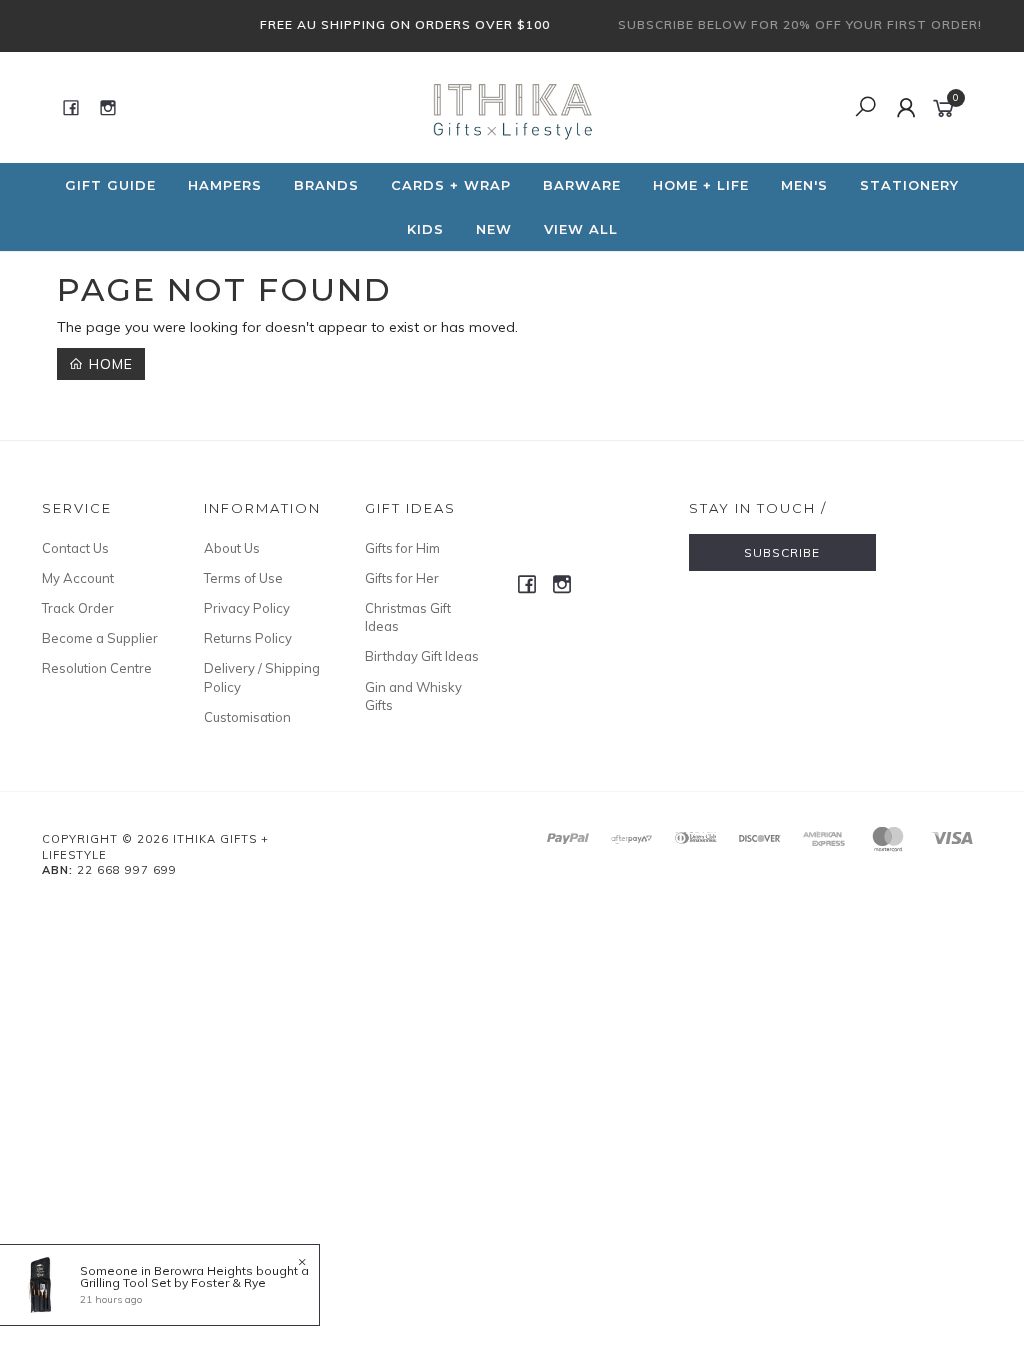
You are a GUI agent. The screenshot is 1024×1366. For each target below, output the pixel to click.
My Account (78, 578)
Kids (425, 229)
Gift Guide (110, 185)
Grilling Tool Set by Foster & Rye (173, 1282)
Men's (804, 185)
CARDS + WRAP (451, 185)
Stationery (909, 185)
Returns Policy (248, 638)
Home (108, 364)
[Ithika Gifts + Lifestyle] (510, 106)
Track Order (78, 608)
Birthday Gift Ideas (422, 656)
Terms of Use (243, 578)
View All (581, 229)
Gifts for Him (402, 548)
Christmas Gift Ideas (408, 617)
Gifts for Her (402, 578)
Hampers (225, 185)
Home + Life (701, 185)
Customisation (247, 717)
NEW (494, 229)
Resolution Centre (97, 668)
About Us (232, 548)
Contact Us (75, 548)
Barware (582, 185)
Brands (326, 185)
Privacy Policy (247, 608)
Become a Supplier (100, 638)
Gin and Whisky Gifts (413, 696)
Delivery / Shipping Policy (262, 677)
